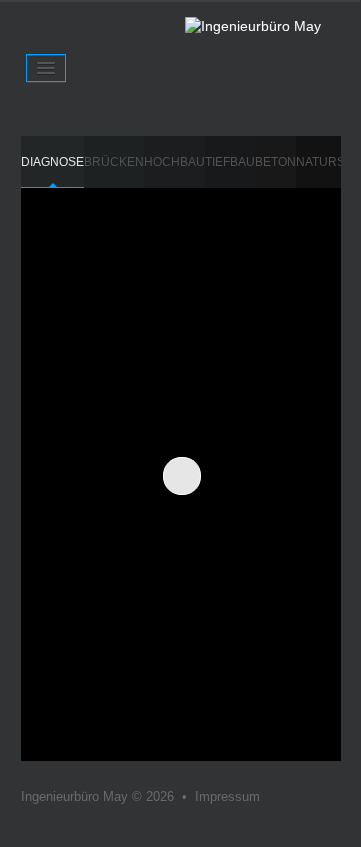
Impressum (227, 796)
